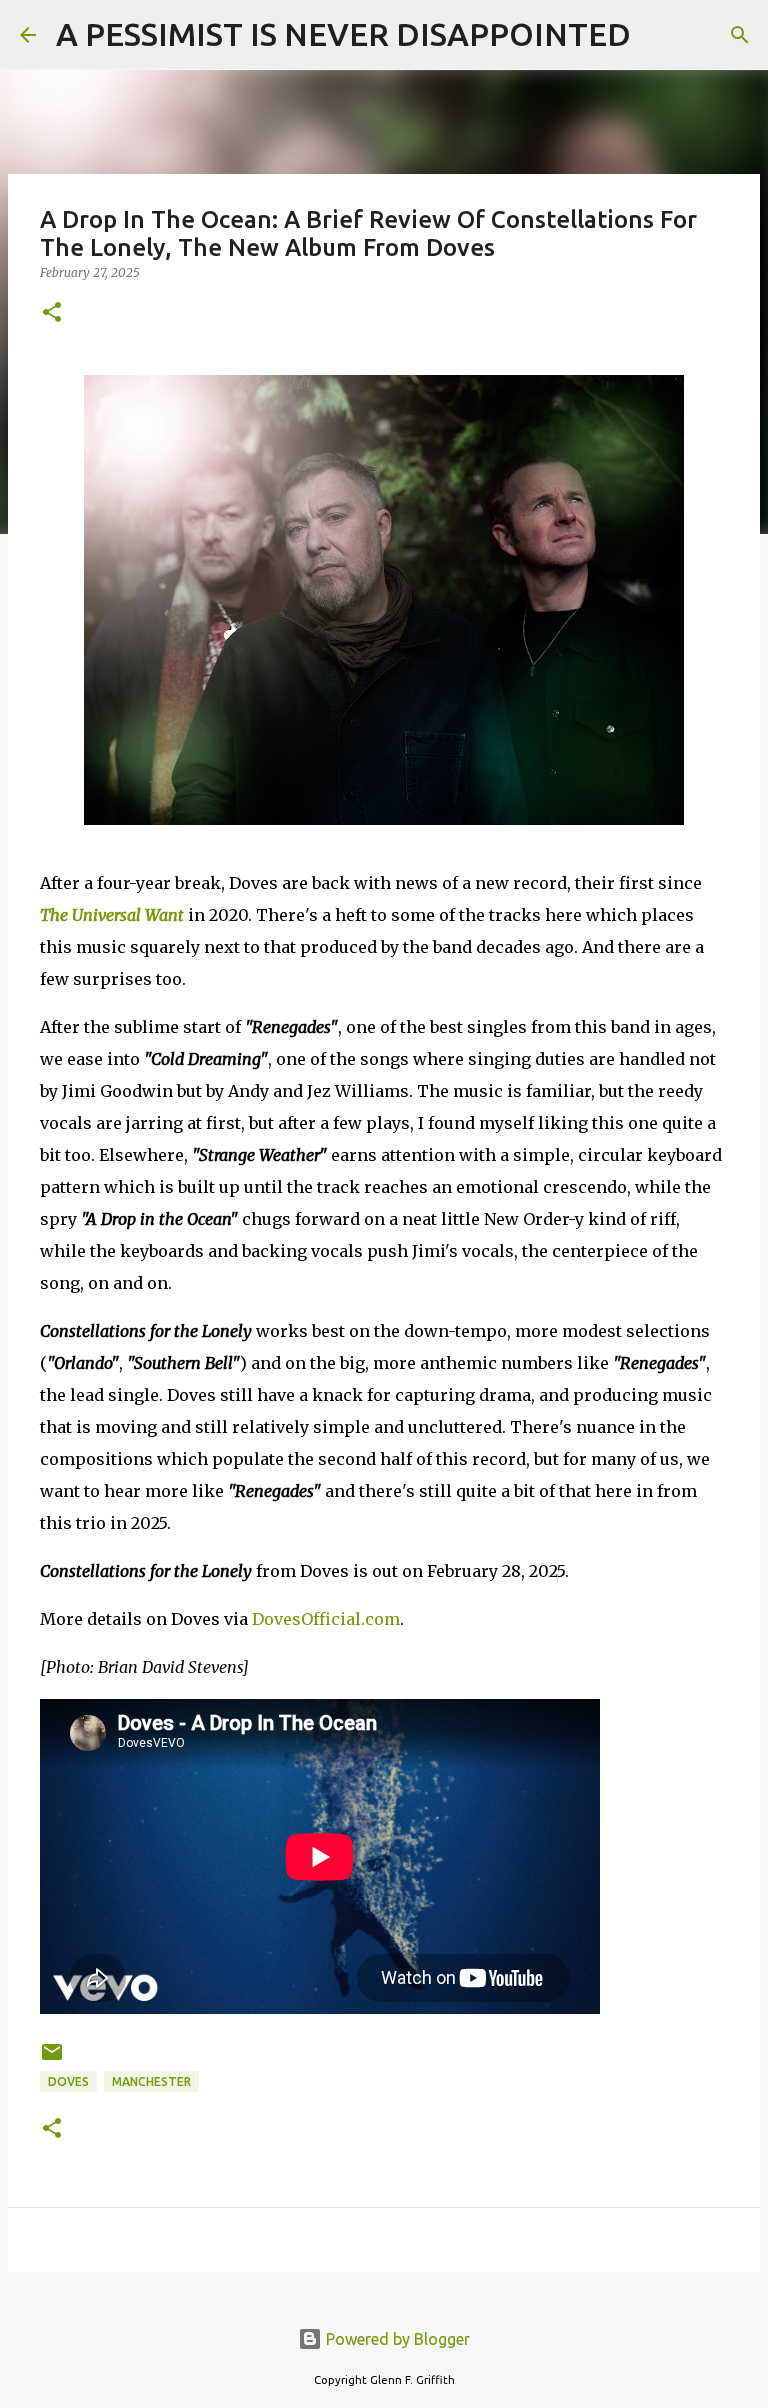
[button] (52, 313)
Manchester (151, 2081)
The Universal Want (112, 915)
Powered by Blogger (396, 2339)
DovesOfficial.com (326, 1619)
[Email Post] (52, 2059)
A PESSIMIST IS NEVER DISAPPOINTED (343, 34)
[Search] (659, 35)
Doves (68, 2081)
